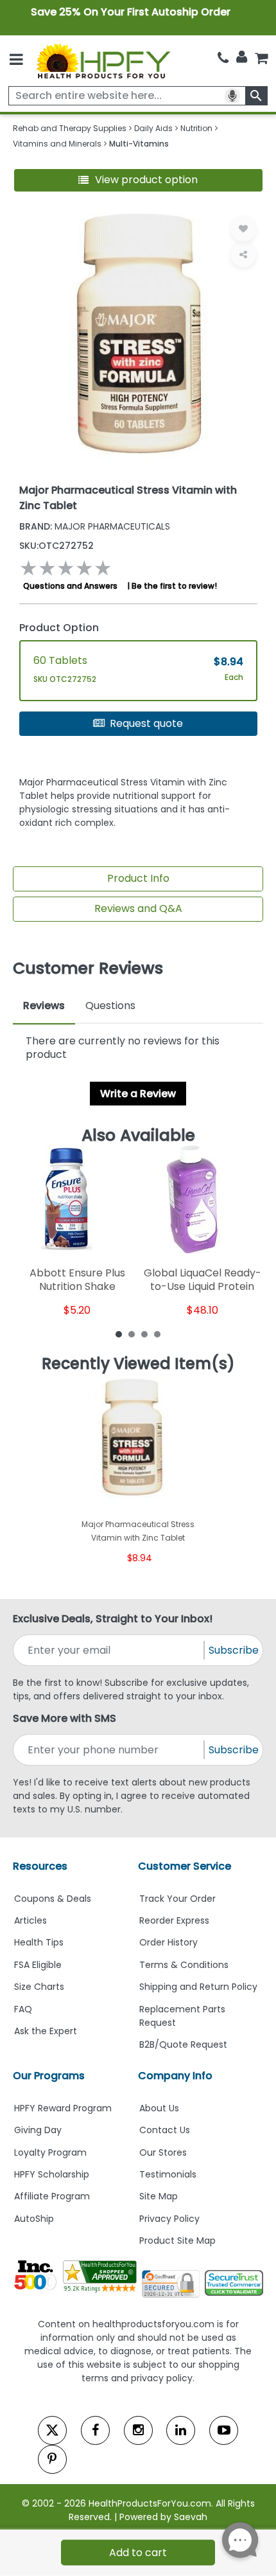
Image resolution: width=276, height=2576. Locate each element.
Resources (40, 1866)
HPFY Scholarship (52, 2174)
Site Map (159, 2196)
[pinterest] (52, 2459)
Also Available (138, 1136)
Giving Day (38, 2130)
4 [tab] (157, 1334)
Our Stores (163, 2152)
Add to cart (138, 2553)
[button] (138, 180)
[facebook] (95, 2430)
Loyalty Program (50, 2152)
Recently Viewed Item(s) (138, 1364)
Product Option (59, 628)
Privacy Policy (169, 2219)
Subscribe (234, 1650)
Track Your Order (177, 1899)
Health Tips (39, 1942)
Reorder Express (174, 1920)
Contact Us (165, 2130)
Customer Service (185, 1866)
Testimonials (168, 2174)
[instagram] (138, 2430)
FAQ (23, 2009)
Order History (168, 1942)
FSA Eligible (38, 1965)
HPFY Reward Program (63, 2108)
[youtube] (224, 2430)
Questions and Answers (70, 586)
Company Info (175, 2076)
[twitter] (52, 2430)
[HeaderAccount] (242, 57)
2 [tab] (132, 1334)
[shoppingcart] (261, 58)
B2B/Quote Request (183, 2044)
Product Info (138, 878)
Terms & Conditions (184, 1965)
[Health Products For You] (103, 61)
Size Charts (39, 1987)
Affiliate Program (52, 2196)
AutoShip (34, 2219)
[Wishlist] (243, 229)
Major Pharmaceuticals (95, 526)
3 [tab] (144, 1334)
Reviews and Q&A (138, 908)
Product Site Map (177, 2241)
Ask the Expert (46, 2031)
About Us (159, 2108)
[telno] (223, 58)
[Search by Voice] (232, 96)
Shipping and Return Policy (198, 1987)
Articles (30, 1920)
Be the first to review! (174, 586)
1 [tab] (119, 1334)
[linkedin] (181, 2430)
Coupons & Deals (53, 1899)
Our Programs (49, 2076)
